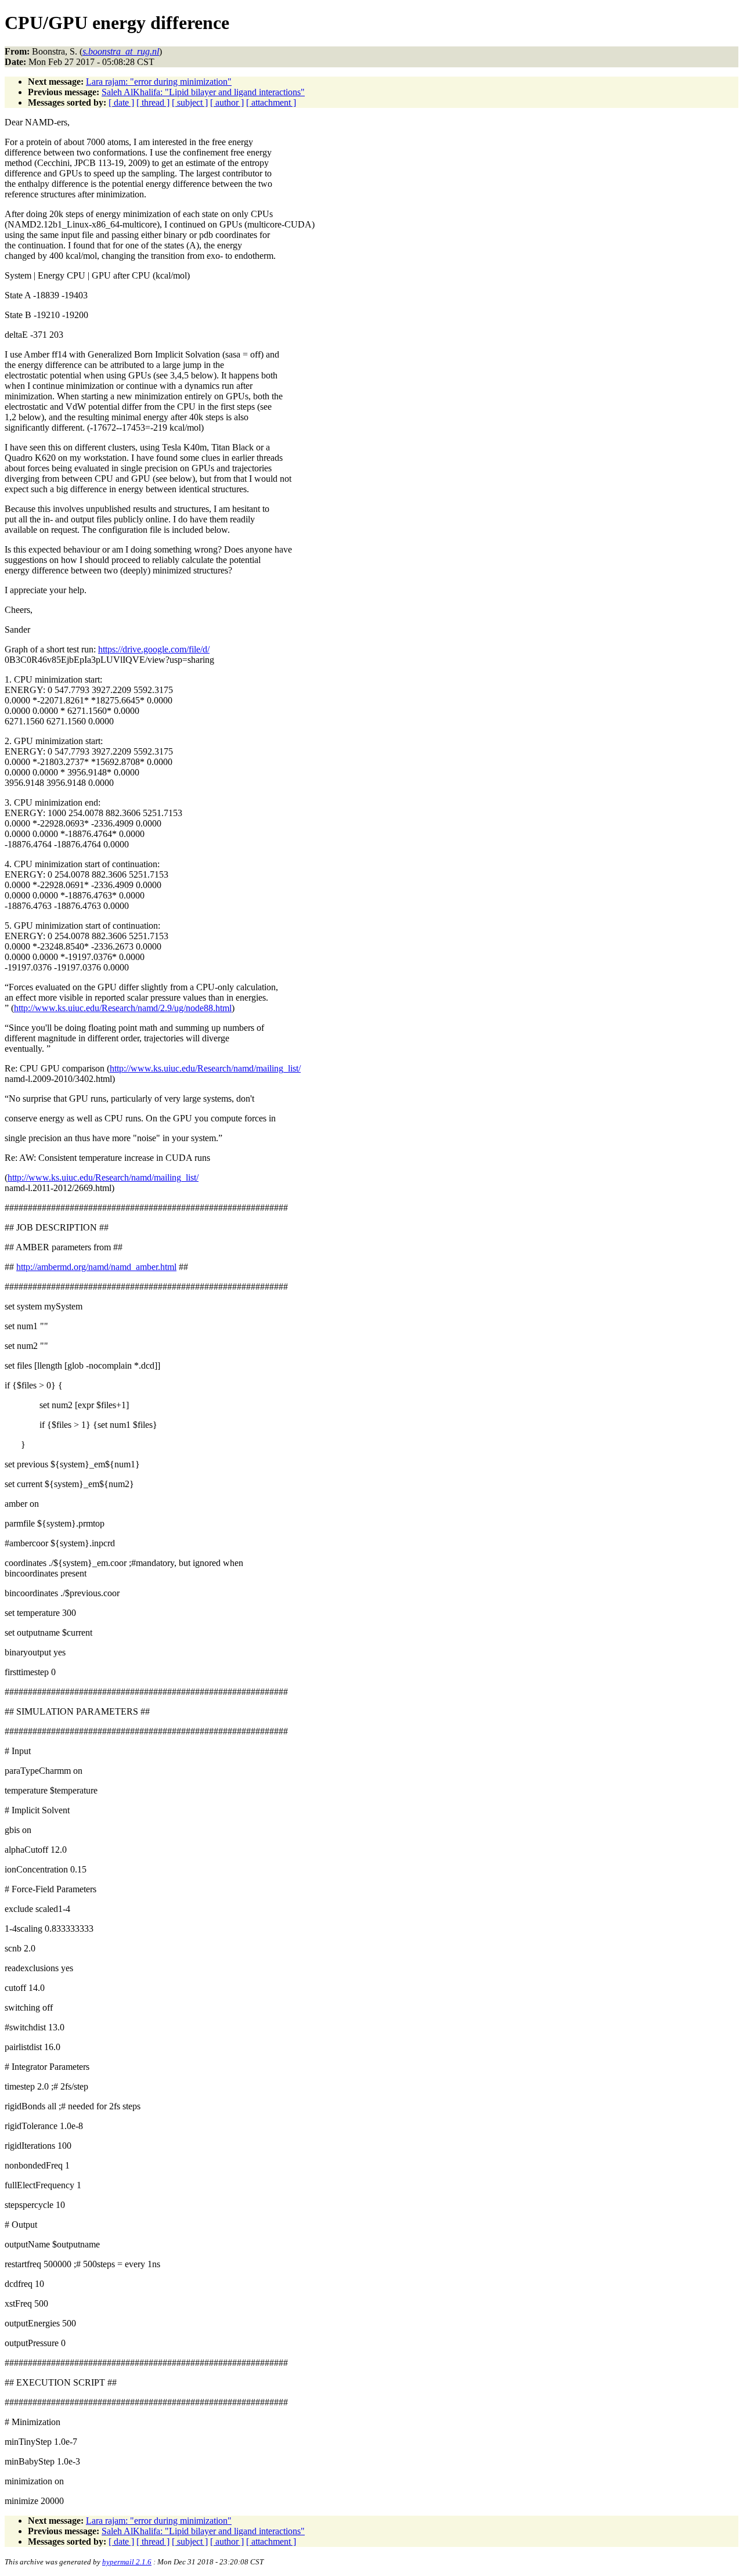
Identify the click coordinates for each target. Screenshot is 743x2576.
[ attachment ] (271, 102)
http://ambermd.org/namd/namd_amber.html (96, 1267)
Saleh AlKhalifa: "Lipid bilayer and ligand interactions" (203, 92)
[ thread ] (153, 102)
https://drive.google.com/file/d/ (154, 649)
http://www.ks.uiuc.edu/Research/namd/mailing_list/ (205, 1068)
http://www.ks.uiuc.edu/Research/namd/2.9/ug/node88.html (123, 1008)
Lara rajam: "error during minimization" (159, 82)
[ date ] (121, 102)
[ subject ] (190, 102)
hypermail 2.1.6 (127, 2562)
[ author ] (227, 102)
